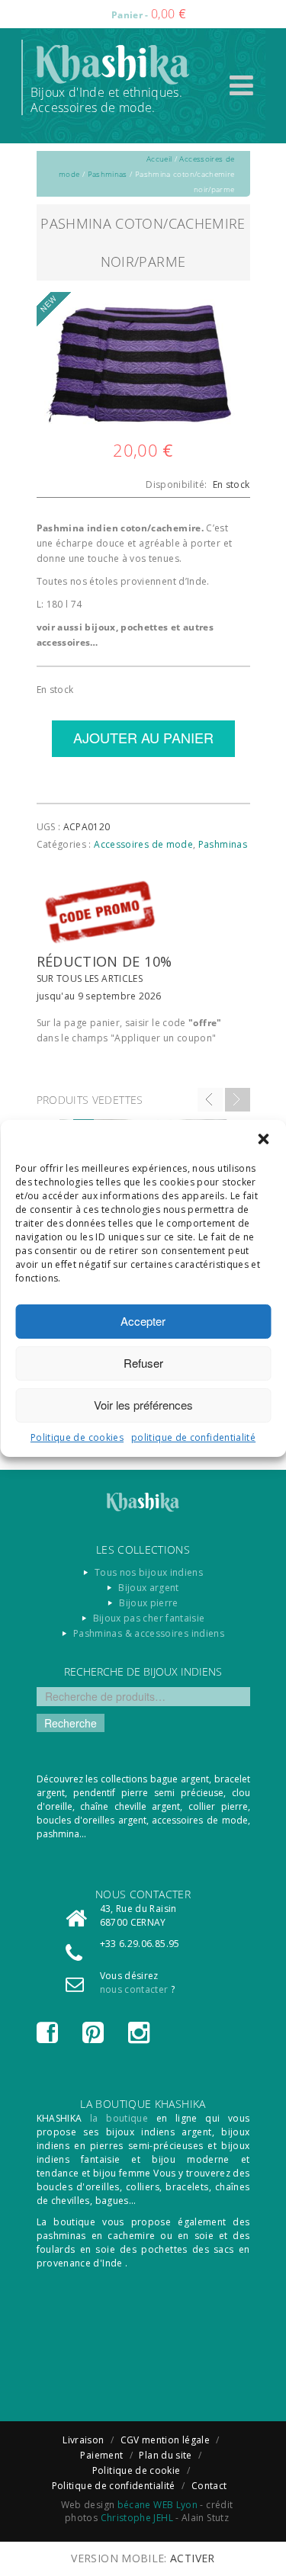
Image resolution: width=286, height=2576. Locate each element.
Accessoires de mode (143, 844)
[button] (263, 1139)
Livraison (83, 2440)
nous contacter (134, 1989)
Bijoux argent (149, 1588)
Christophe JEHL (137, 2518)
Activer (193, 2558)
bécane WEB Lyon (157, 2505)
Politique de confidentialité (114, 2486)
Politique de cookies (77, 1437)
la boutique (119, 2118)
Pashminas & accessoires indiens (149, 1633)
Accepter (143, 1321)
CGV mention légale (165, 2440)
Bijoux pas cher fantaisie (149, 1618)
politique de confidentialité (193, 1437)
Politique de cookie (137, 2470)
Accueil (159, 159)
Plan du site (165, 2455)
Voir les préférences (143, 1405)
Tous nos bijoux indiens (149, 1572)
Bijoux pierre (149, 1603)
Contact (209, 2486)
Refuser (143, 1363)
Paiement (101, 2455)
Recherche (71, 1723)
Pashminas (108, 174)
